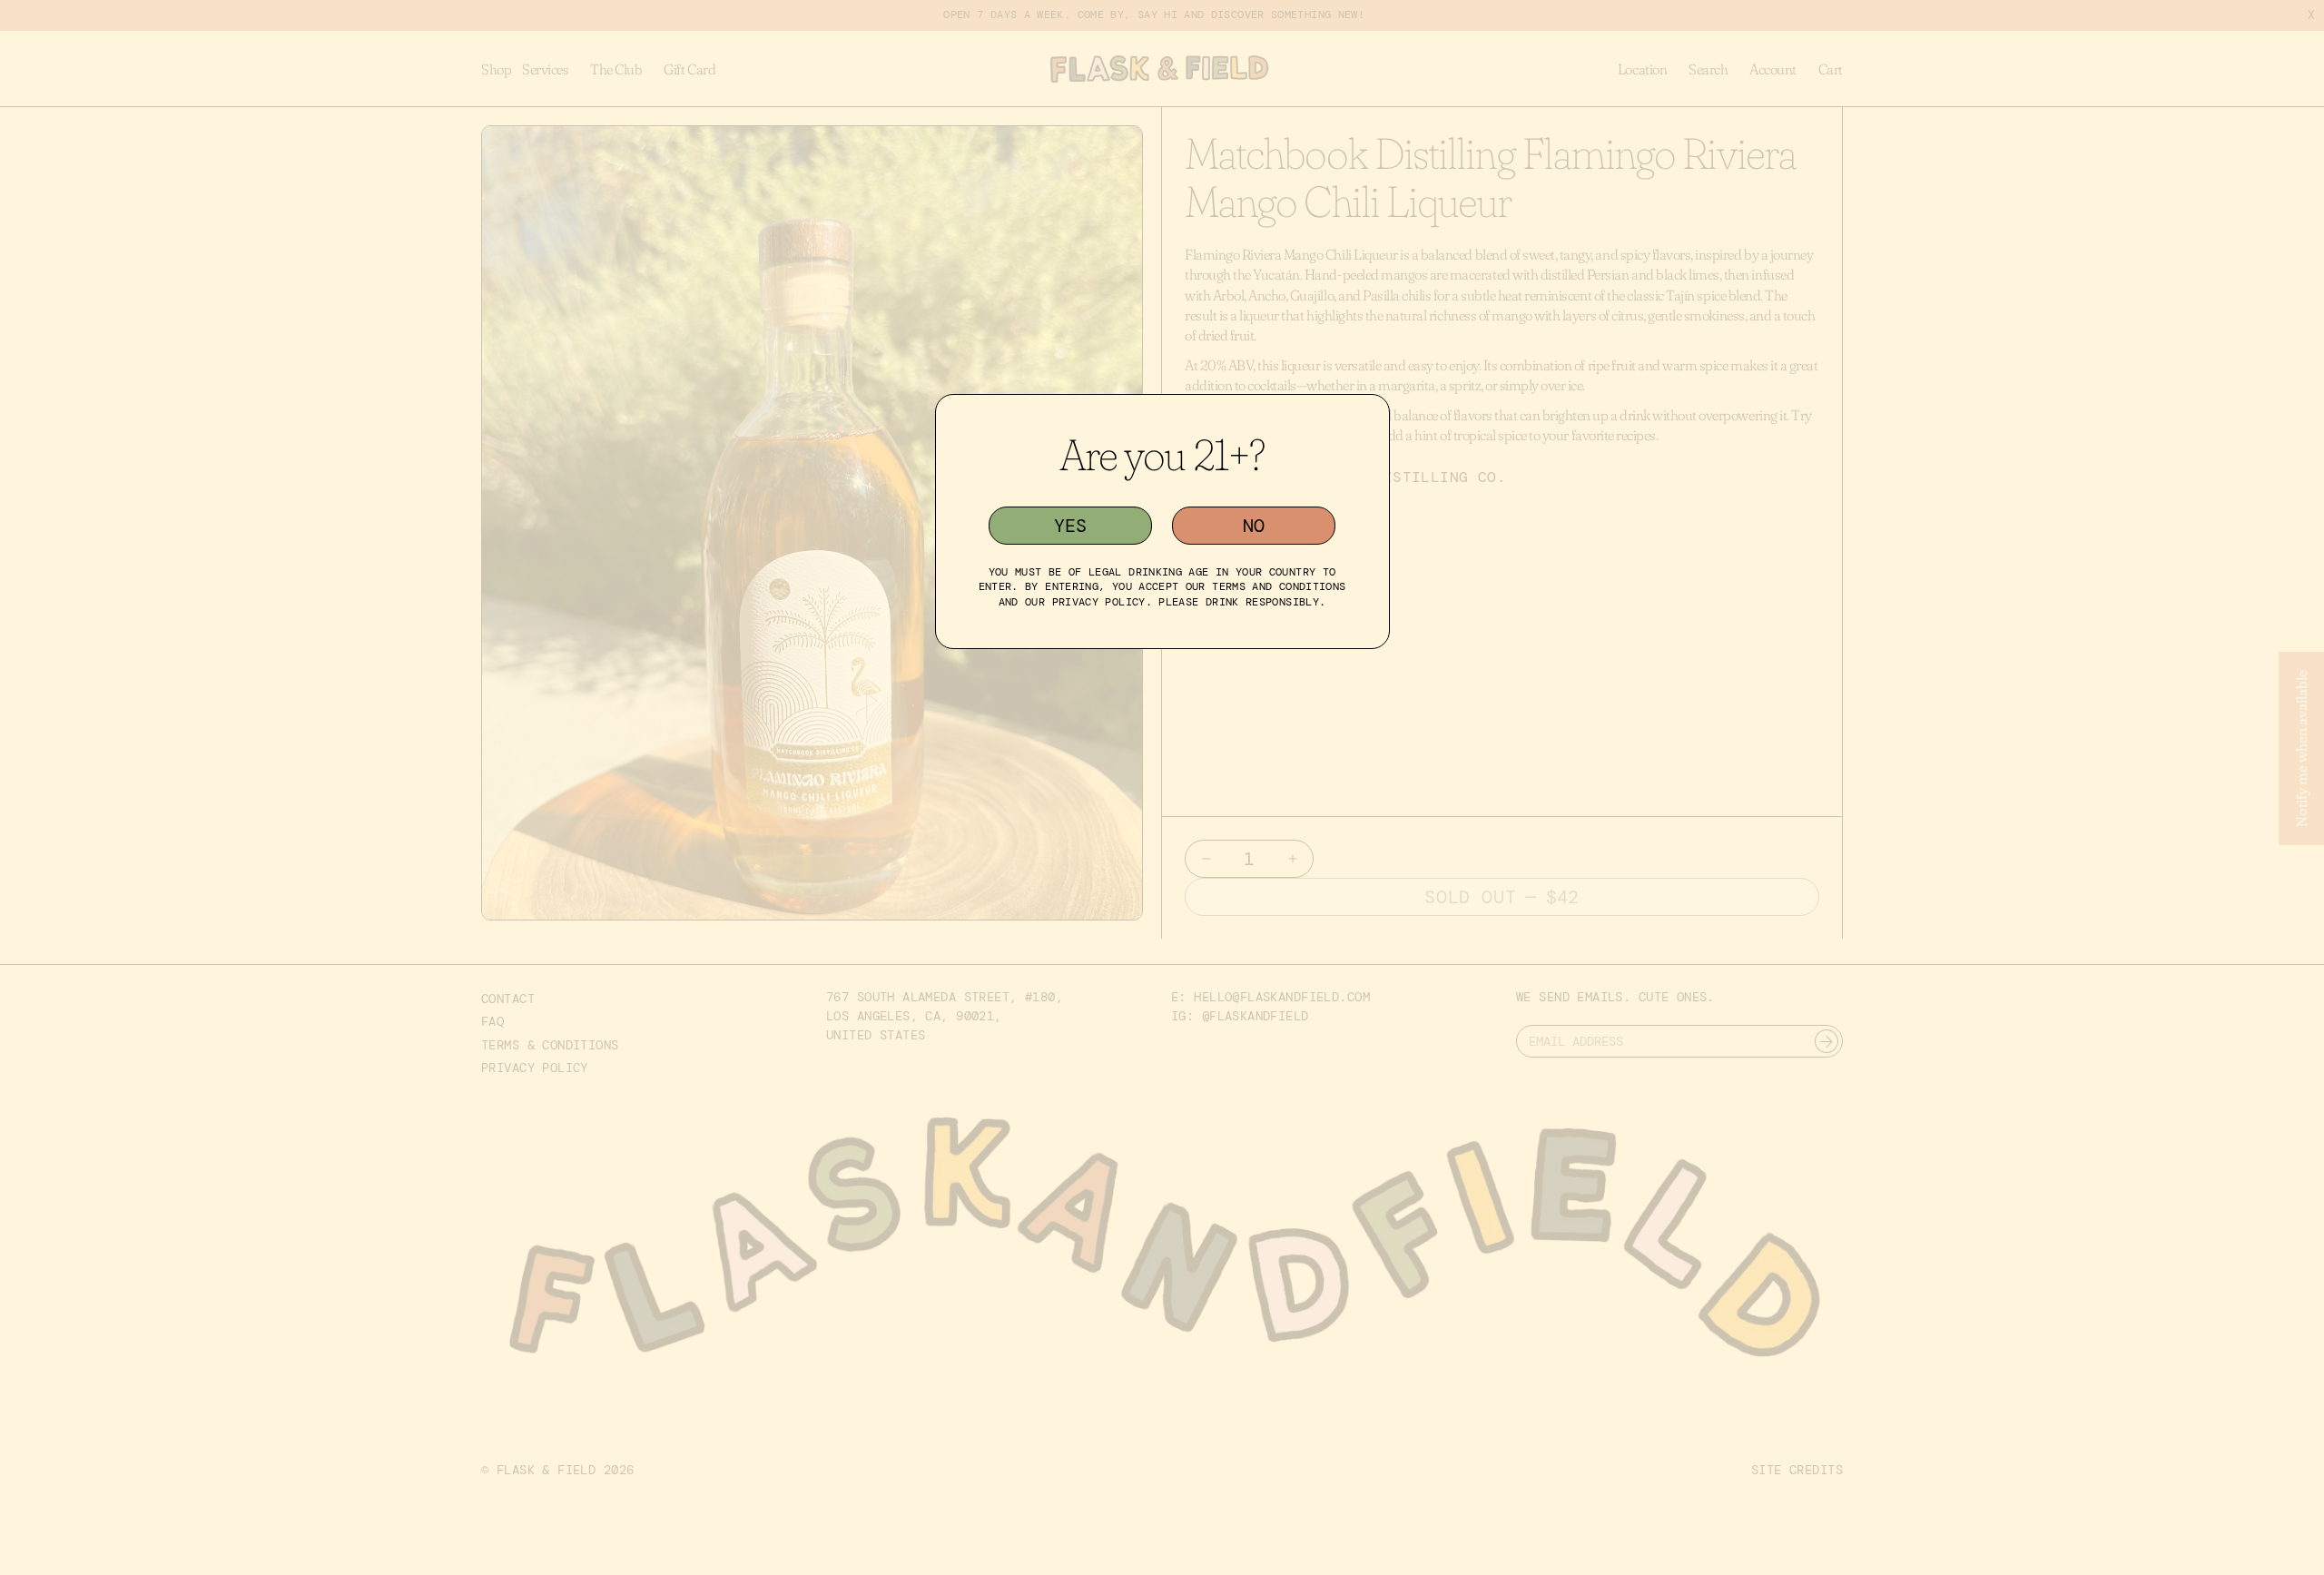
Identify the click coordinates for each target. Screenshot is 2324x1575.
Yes (1070, 526)
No (1254, 526)
